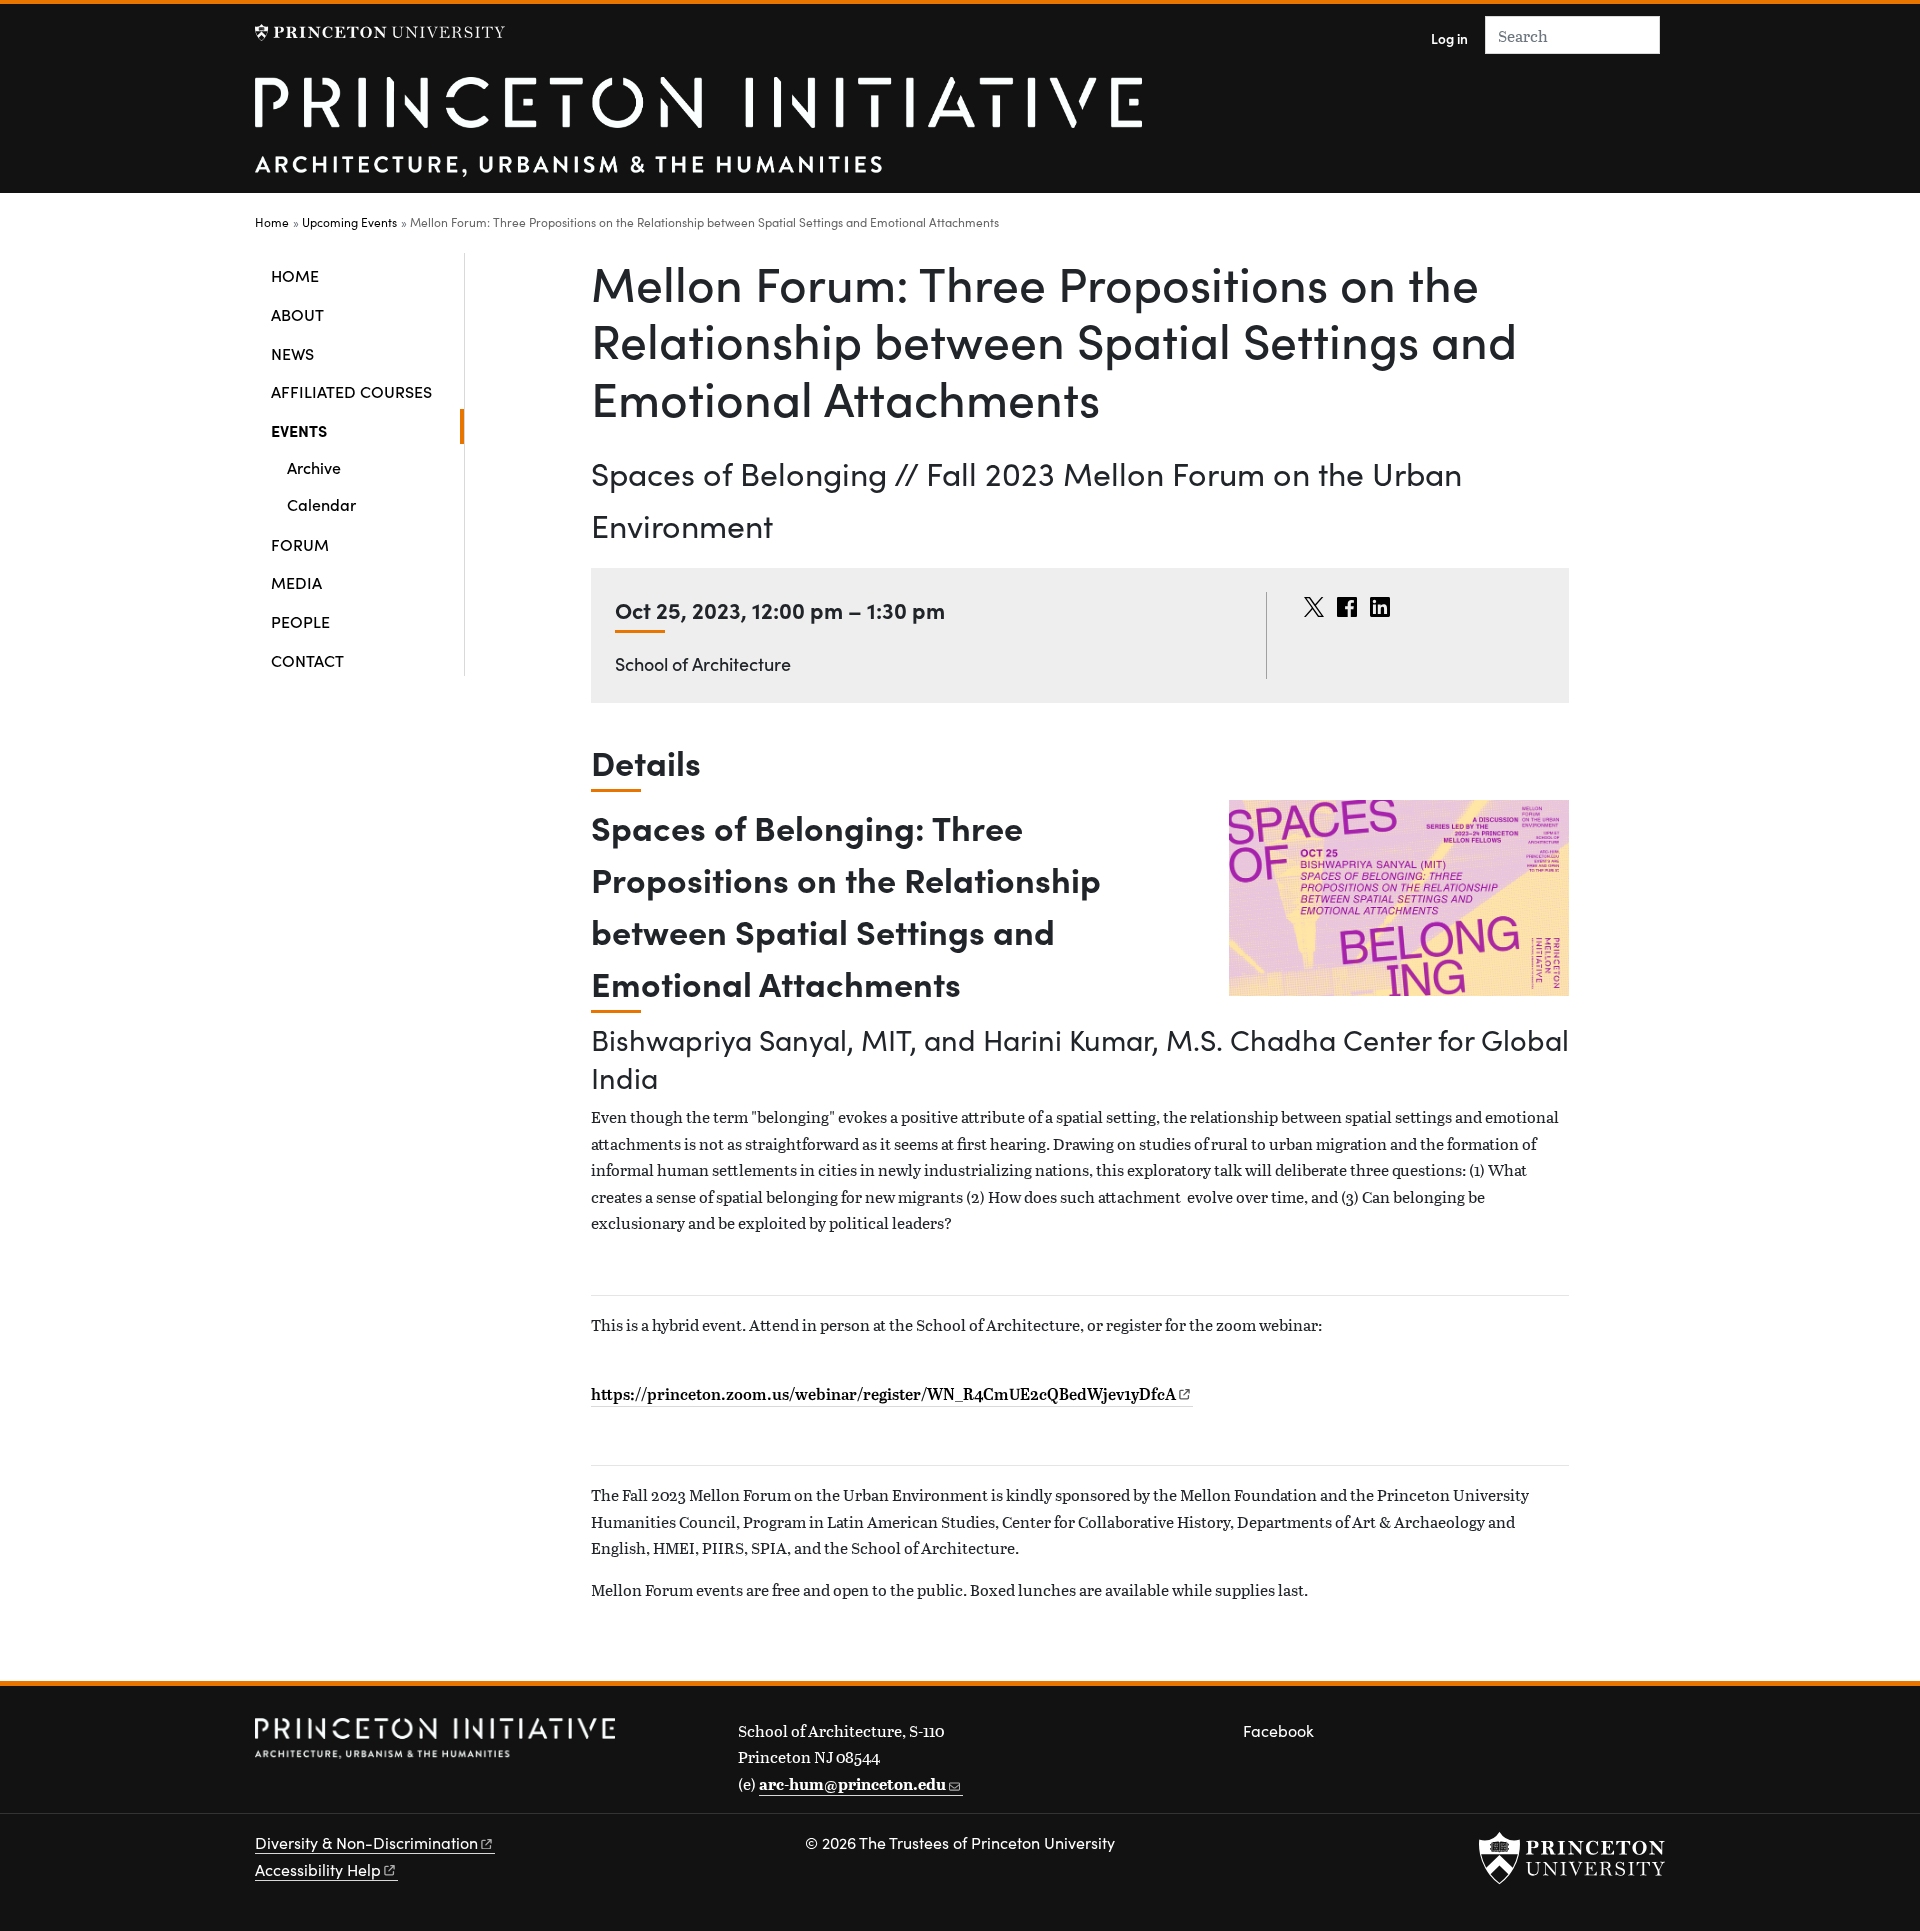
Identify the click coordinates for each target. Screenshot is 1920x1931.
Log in (1449, 38)
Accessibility (318, 1869)
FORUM (300, 544)
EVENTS (364, 429)
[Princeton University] (380, 32)
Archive (314, 467)
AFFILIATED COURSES (351, 391)
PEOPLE (300, 621)
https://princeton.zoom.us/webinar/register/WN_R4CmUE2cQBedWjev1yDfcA (883, 1394)
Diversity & (366, 1842)
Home (272, 222)
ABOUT (297, 314)
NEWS (292, 353)
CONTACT (307, 660)
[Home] (698, 135)
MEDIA (296, 582)
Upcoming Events (349, 222)
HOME (295, 275)
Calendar (321, 504)
